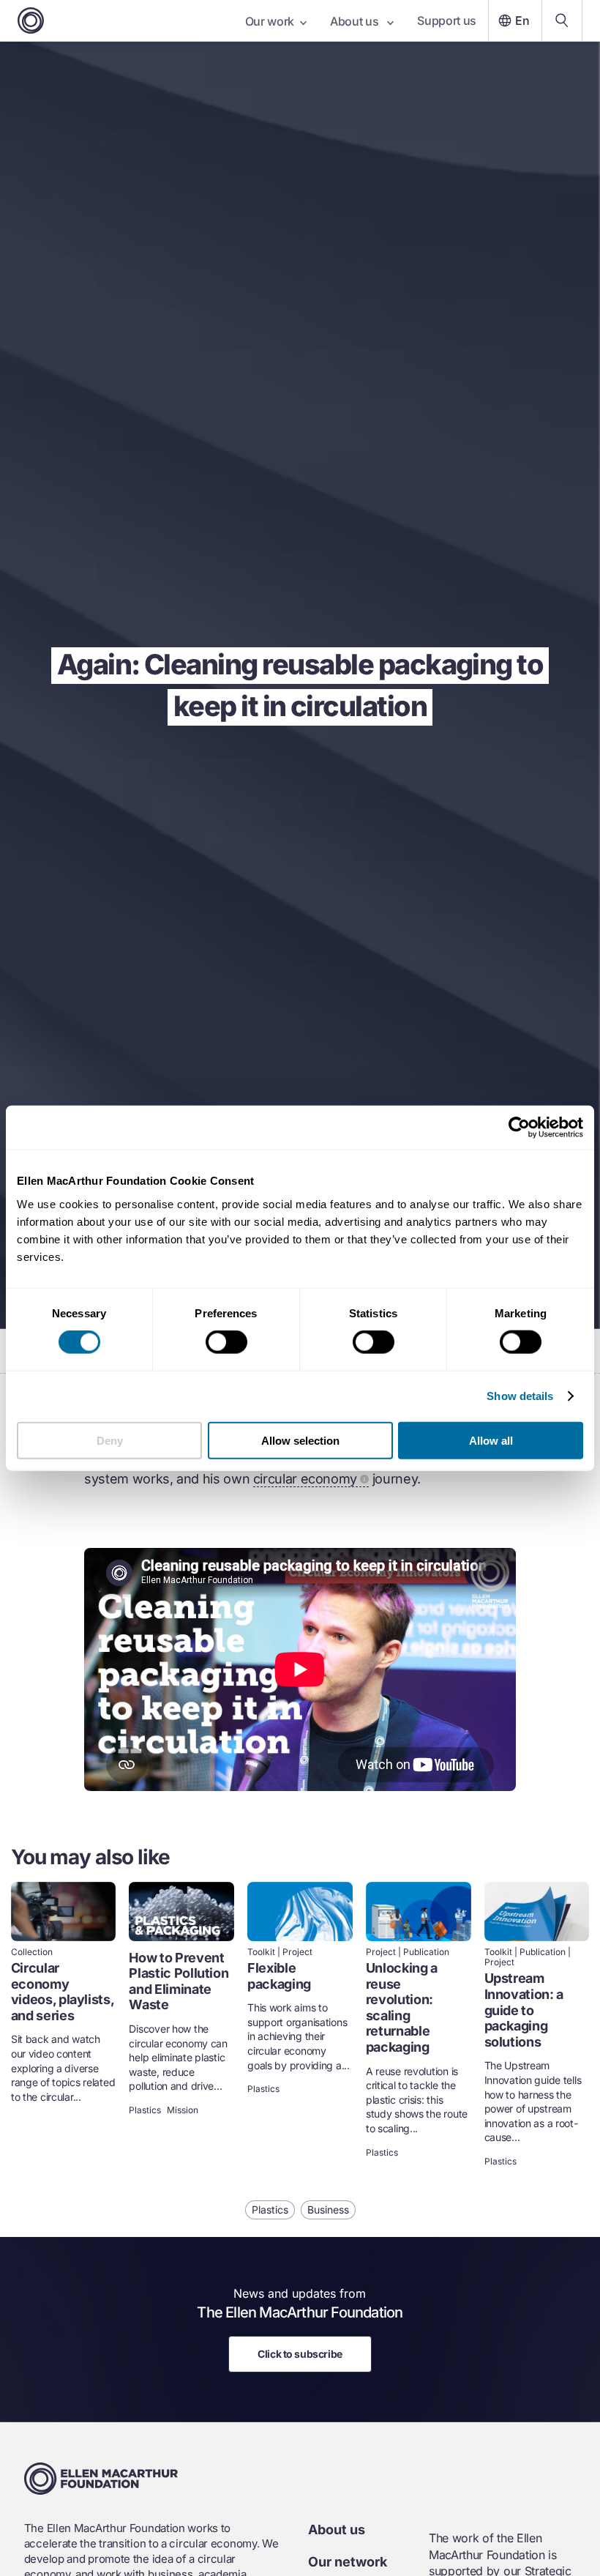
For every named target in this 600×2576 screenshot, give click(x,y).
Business (328, 2210)
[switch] (226, 1342)
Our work (270, 21)
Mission (183, 2110)
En (522, 21)
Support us (447, 21)
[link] (64, 2026)
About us (356, 21)
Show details (520, 1396)
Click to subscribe (300, 2354)
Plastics (145, 2110)
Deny (110, 1440)
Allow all (491, 1440)
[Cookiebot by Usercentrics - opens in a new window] (519, 1128)
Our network (348, 2562)
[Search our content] (562, 21)
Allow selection (300, 1440)
